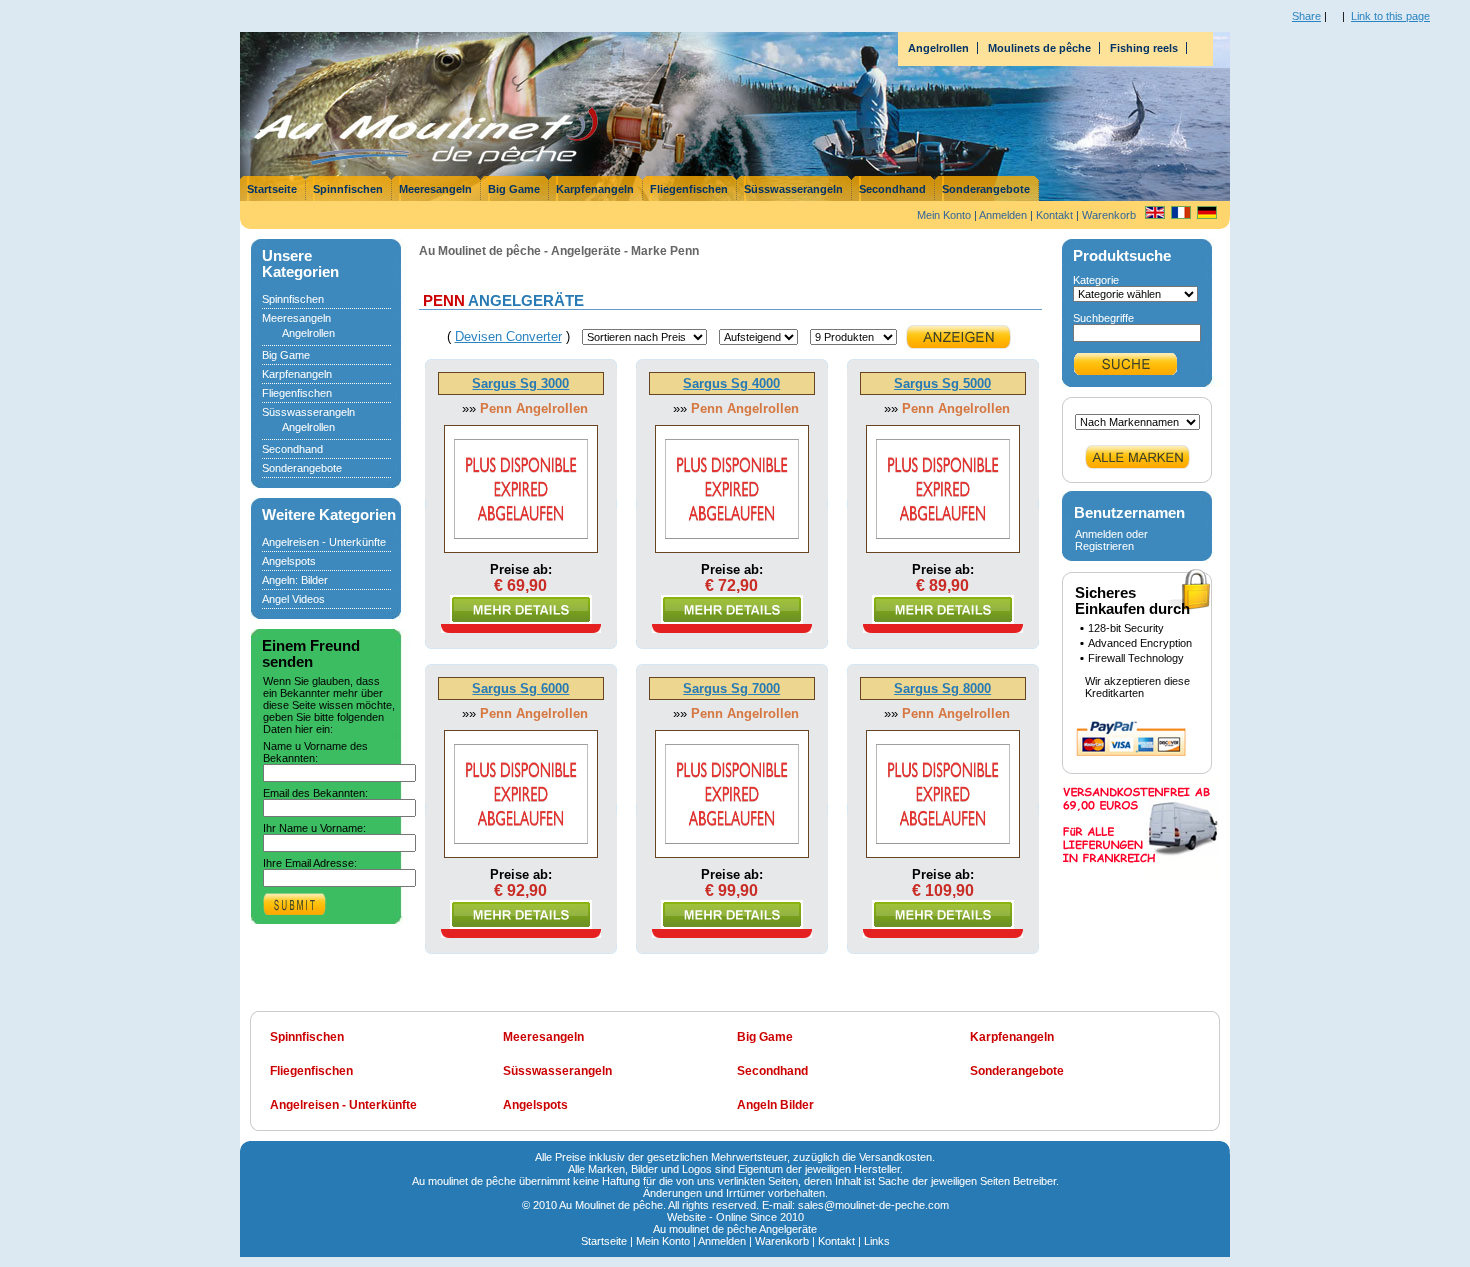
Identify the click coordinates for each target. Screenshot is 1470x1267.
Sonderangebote (986, 189)
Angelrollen (938, 48)
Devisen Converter (508, 336)
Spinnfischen (348, 189)
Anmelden (1003, 215)
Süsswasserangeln (793, 189)
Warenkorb (1109, 215)
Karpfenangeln (595, 189)
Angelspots (289, 561)
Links (877, 1241)
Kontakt (1054, 215)
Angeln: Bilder (295, 580)
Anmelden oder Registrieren (1111, 540)
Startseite (272, 189)
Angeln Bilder (775, 1105)
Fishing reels (1144, 48)
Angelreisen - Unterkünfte (324, 542)
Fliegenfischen (689, 189)
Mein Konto (944, 215)
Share (1306, 16)
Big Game (514, 189)
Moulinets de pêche (1039, 48)
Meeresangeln (435, 189)
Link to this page (1390, 16)
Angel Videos (293, 599)
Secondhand (892, 189)
